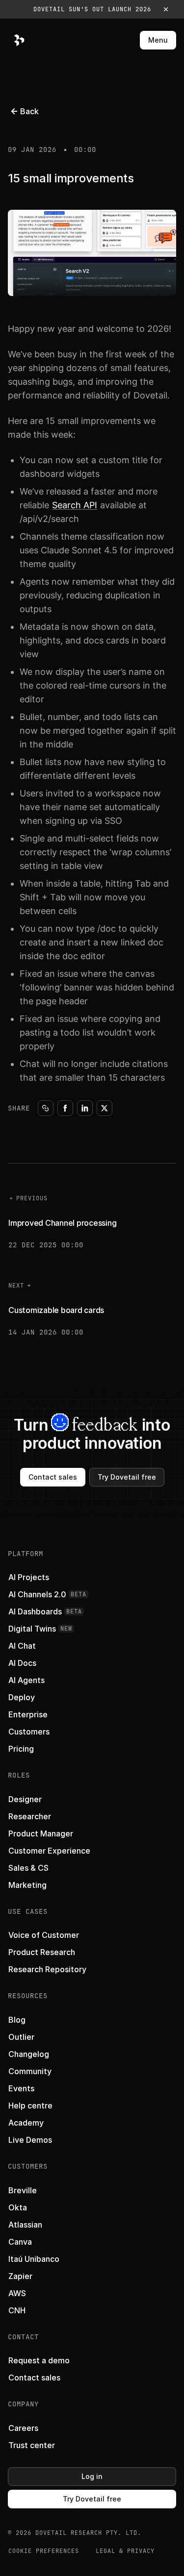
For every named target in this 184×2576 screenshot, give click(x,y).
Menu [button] (158, 40)
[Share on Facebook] (65, 1108)
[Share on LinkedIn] (85, 1108)
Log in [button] (92, 2476)
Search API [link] (75, 505)
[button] (92, 9)
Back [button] (29, 111)
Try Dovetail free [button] (127, 1477)
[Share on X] (105, 1108)
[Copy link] (46, 1108)
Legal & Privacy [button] (125, 2551)
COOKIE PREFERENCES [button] (44, 2551)
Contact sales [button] (53, 1477)
